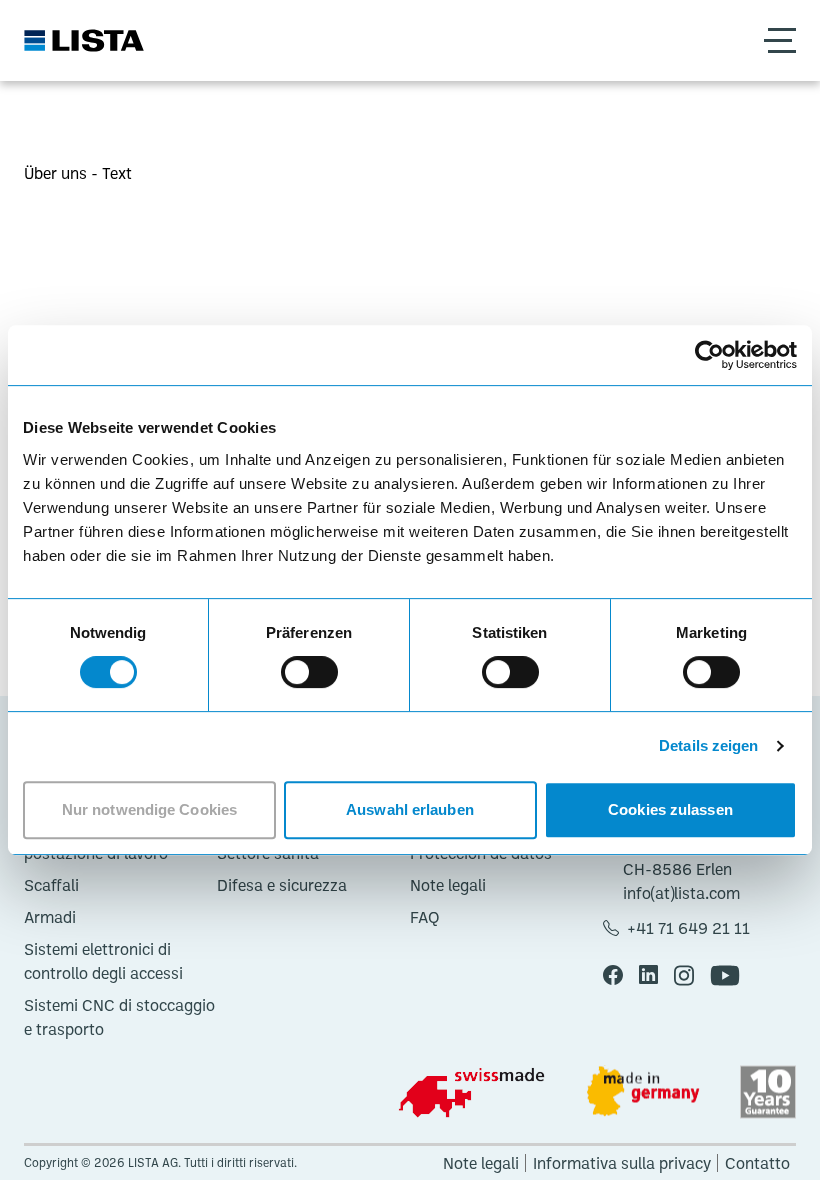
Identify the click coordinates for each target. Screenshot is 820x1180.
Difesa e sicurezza (282, 885)
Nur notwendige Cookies (149, 809)
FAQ (425, 917)
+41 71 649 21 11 (688, 928)
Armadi (50, 917)
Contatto (757, 1163)
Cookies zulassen (670, 809)
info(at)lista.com (681, 893)
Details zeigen (708, 745)
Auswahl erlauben (410, 809)
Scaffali (51, 885)
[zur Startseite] (84, 40)
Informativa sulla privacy (622, 1163)
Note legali (448, 885)
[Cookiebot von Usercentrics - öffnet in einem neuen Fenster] (709, 355)
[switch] (309, 672)
